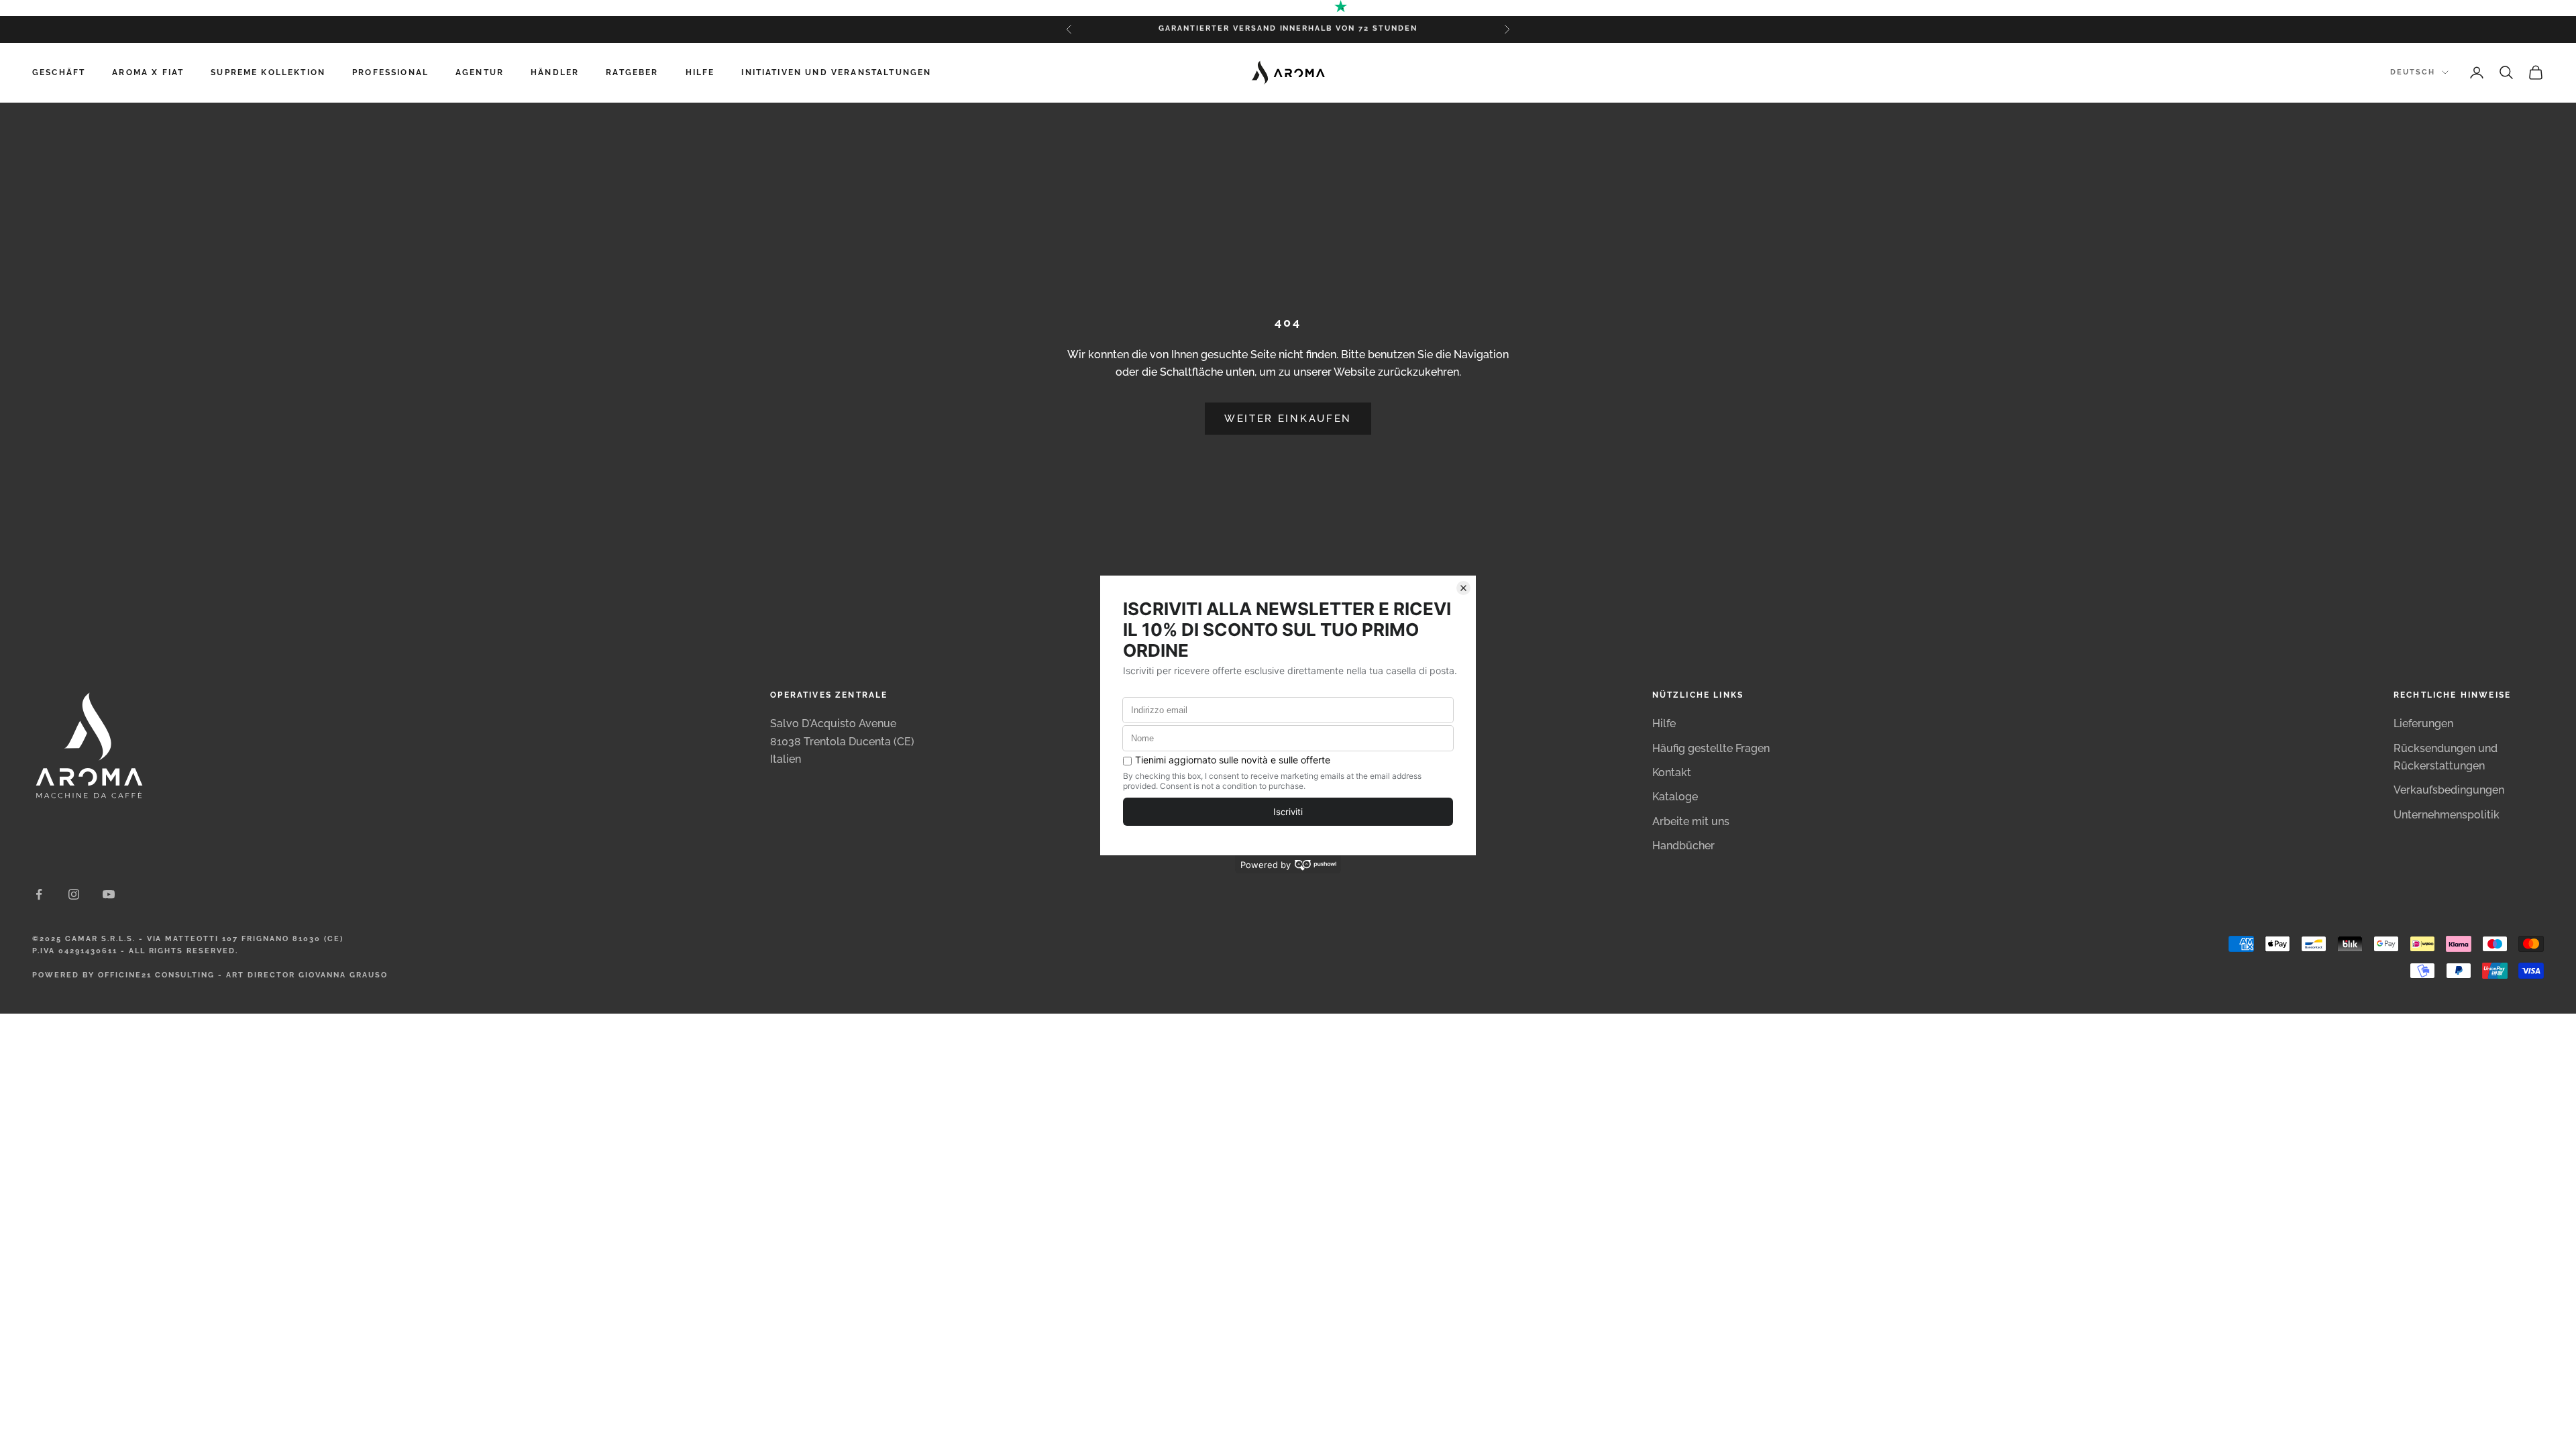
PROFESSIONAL (390, 72)
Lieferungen (2423, 723)
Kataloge (1675, 797)
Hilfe (1664, 723)
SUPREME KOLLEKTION (268, 72)
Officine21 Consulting (157, 975)
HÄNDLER (555, 72)
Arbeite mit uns (1691, 821)
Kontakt (1672, 772)
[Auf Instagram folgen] (74, 894)
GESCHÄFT (59, 72)
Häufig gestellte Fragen (1711, 748)
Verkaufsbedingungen (2449, 790)
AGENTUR (480, 72)
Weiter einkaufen (1288, 419)
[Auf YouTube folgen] (109, 894)
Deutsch (2413, 72)
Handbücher (1683, 846)
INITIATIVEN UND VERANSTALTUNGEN (836, 72)
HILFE (700, 72)
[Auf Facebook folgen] (39, 894)
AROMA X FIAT (148, 72)
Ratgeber (632, 72)
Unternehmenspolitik (2447, 815)
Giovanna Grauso (343, 975)
